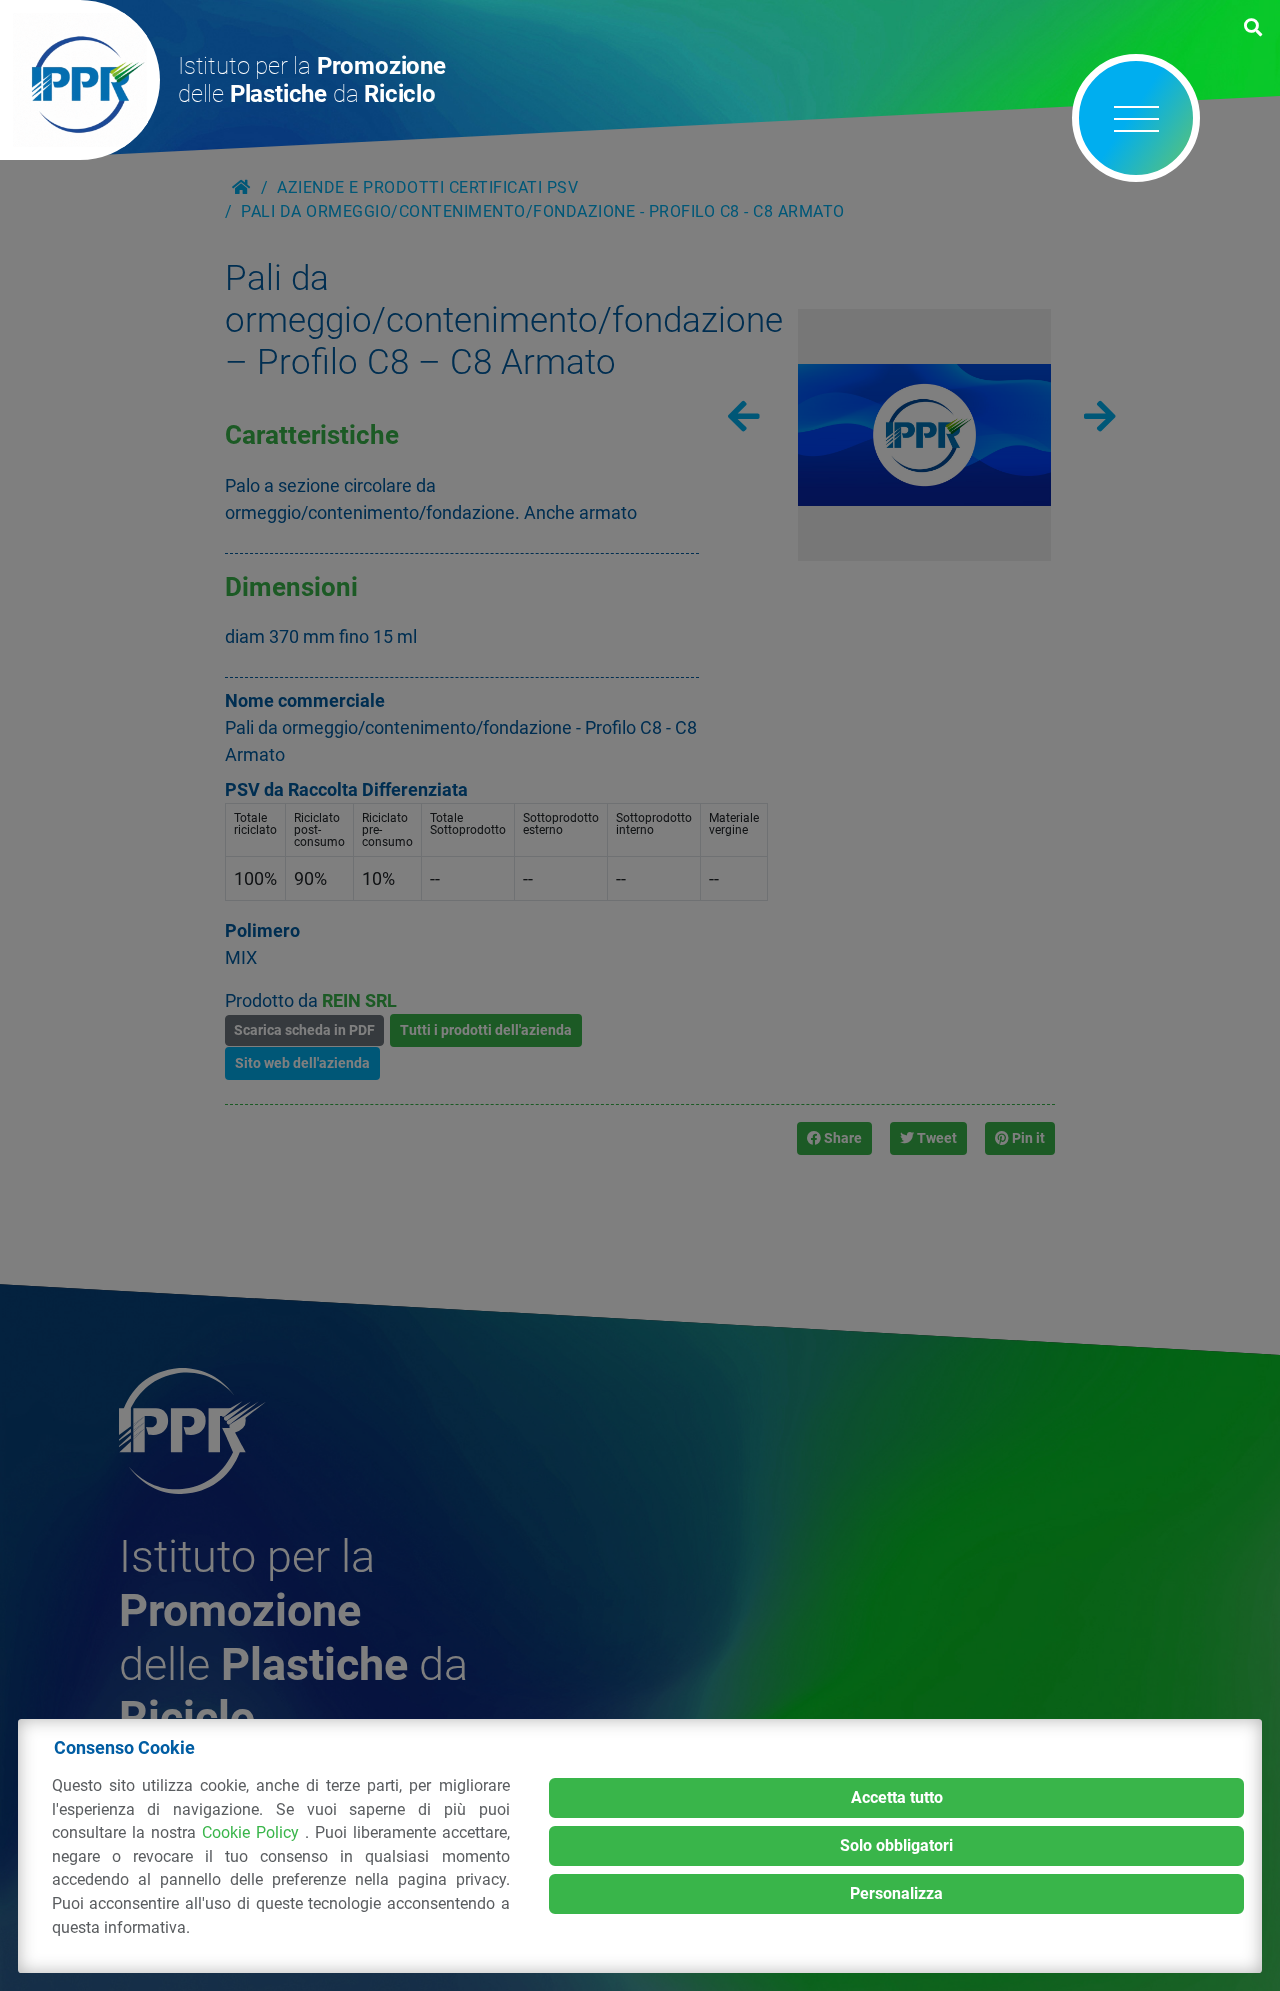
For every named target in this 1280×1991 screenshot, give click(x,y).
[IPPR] (80, 80)
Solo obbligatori (896, 1845)
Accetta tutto (897, 1797)
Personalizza (896, 1893)
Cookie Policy (253, 1832)
